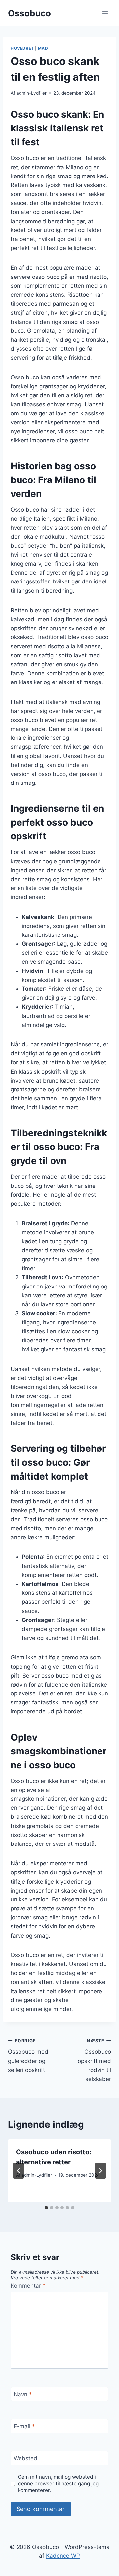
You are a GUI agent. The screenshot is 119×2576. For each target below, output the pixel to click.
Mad (43, 48)
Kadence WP (63, 2556)
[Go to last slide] (19, 2171)
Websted (25, 2458)
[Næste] (100, 2171)
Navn (23, 2394)
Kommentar (28, 2286)
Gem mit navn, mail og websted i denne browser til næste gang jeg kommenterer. (58, 2483)
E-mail (24, 2426)
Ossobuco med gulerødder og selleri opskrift (28, 2056)
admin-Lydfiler (31, 93)
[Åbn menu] (105, 13)
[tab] (46, 2208)
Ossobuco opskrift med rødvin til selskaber (94, 2060)
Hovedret (22, 48)
